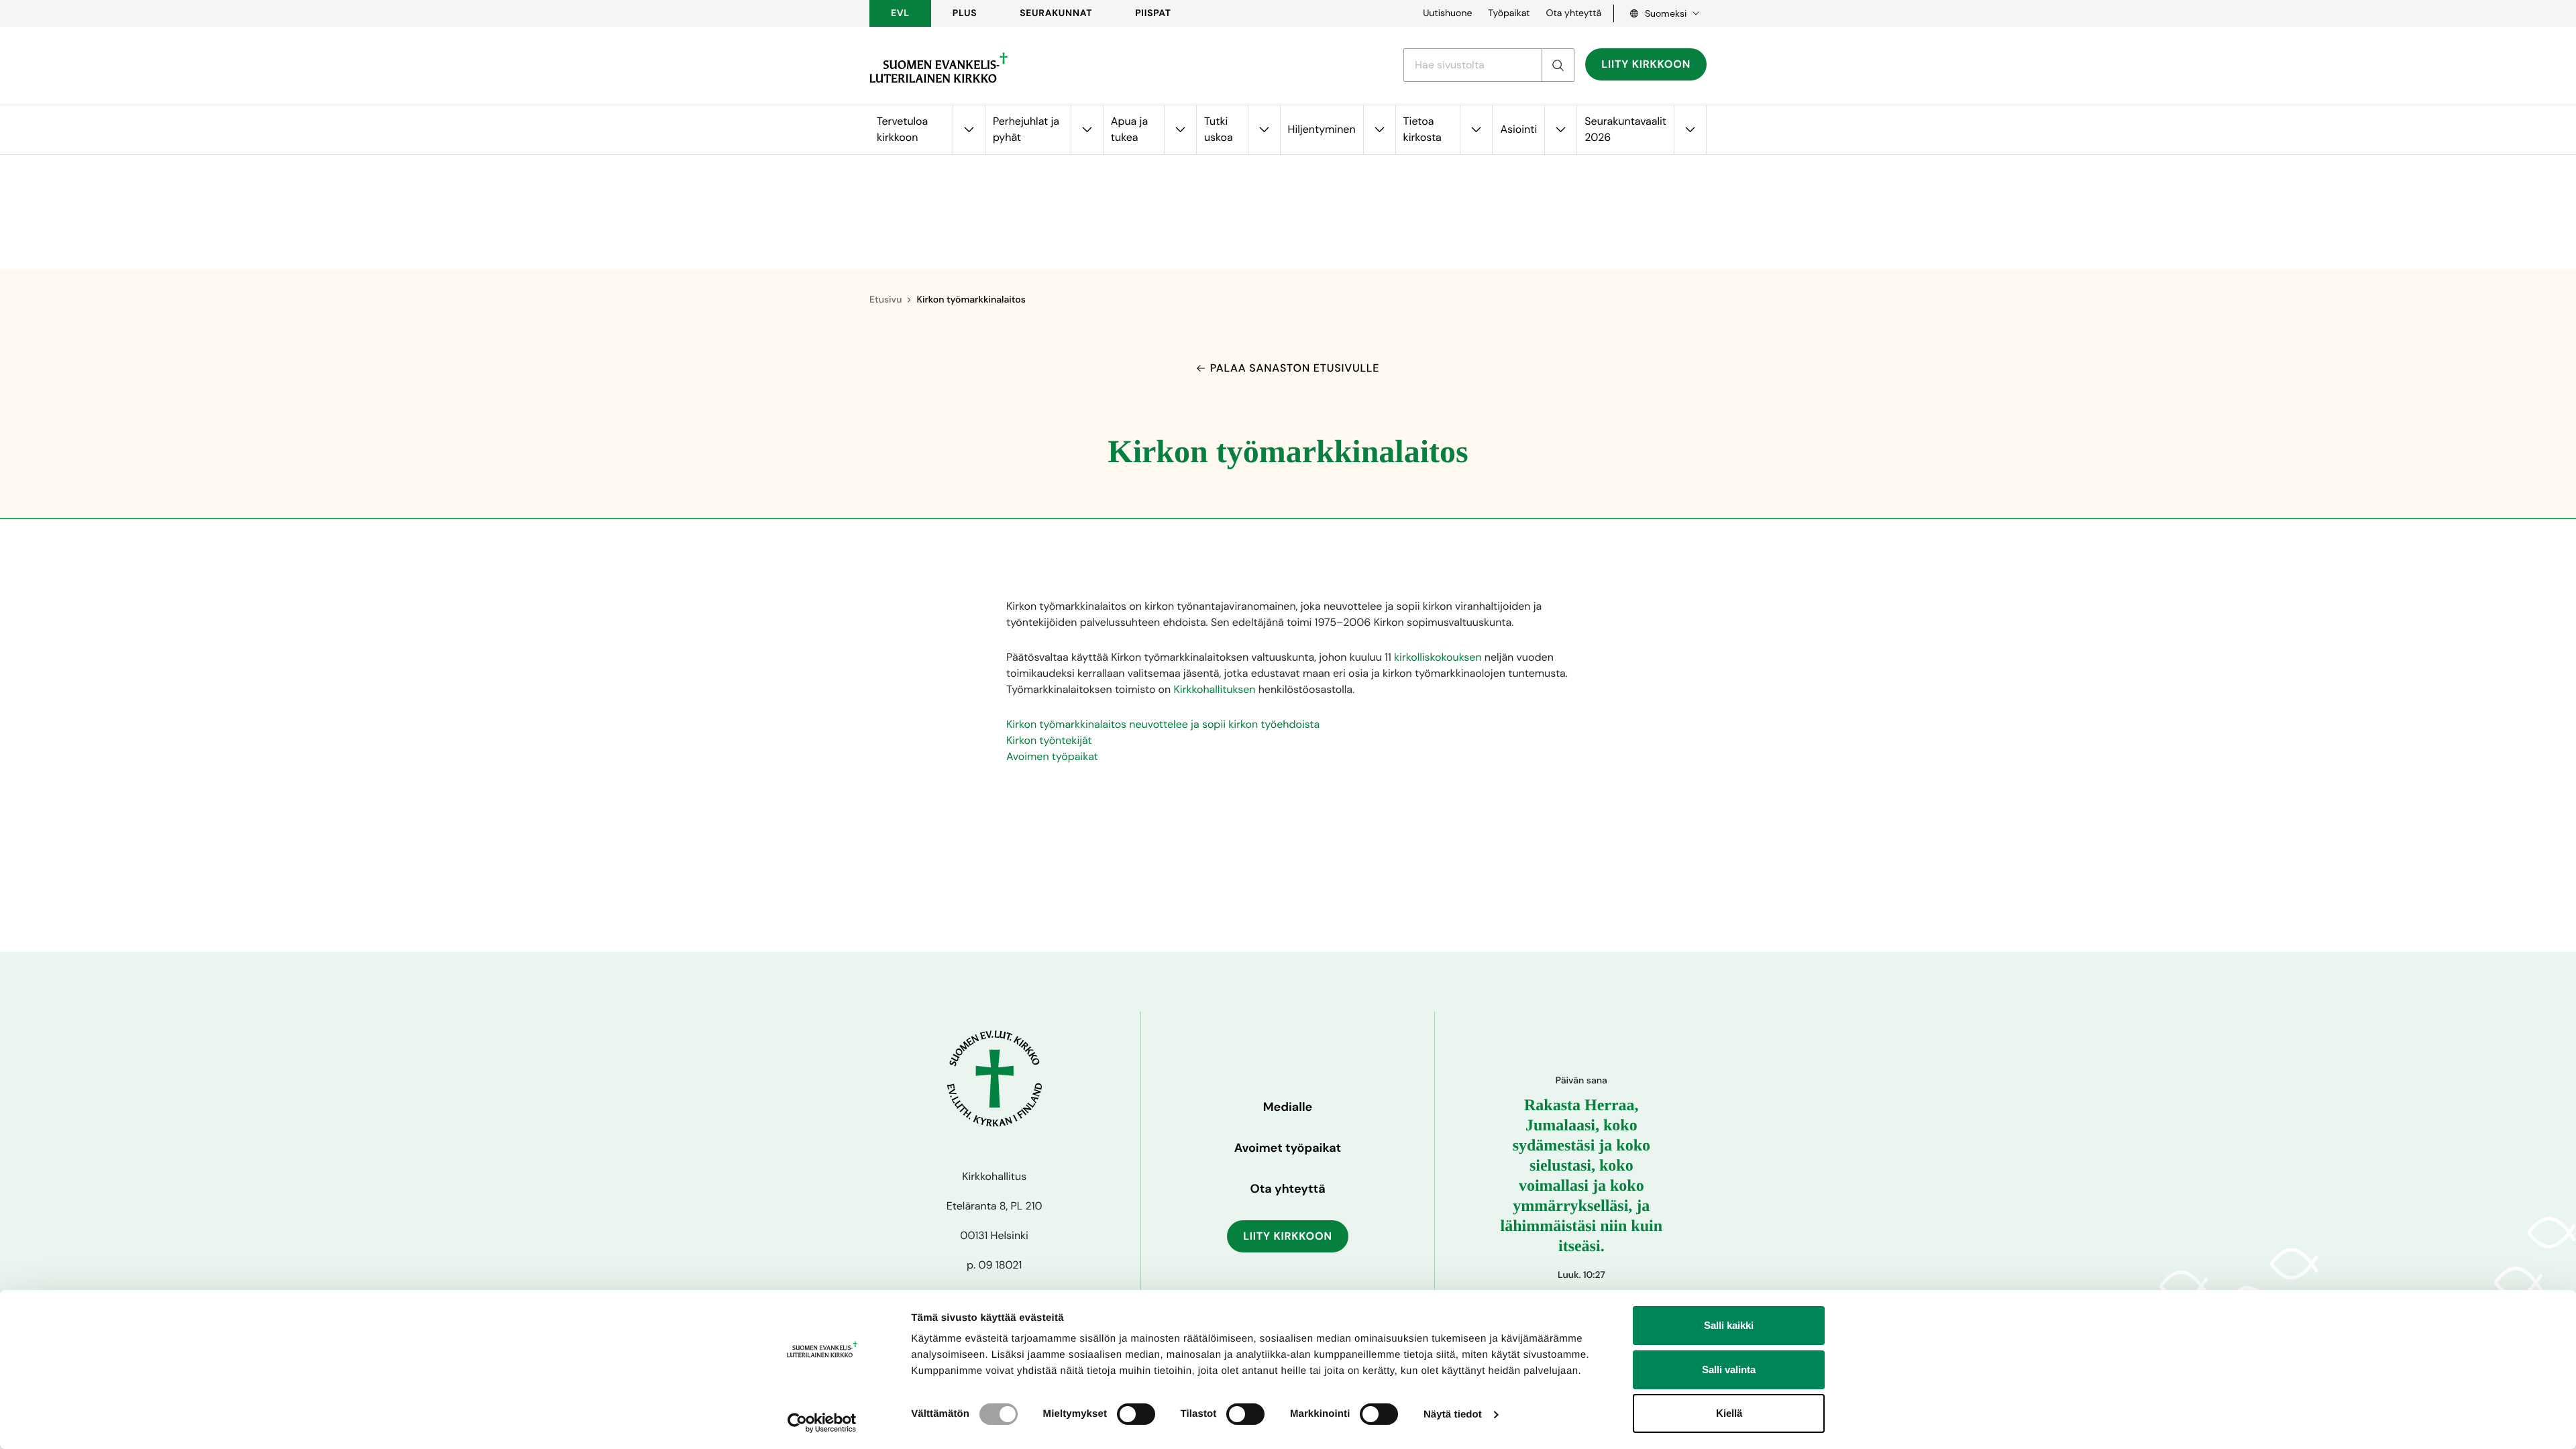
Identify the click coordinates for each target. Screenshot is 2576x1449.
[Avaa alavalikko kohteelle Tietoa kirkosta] (1476, 130)
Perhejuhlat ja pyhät (1026, 129)
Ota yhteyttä (1573, 13)
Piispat (1153, 13)
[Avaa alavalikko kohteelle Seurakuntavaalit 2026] (1690, 130)
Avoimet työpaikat (1288, 1148)
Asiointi (1518, 129)
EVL (900, 13)
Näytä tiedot (1453, 1414)
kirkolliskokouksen (1438, 657)
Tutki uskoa (1219, 129)
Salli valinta (1729, 1370)
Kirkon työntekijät (1049, 740)
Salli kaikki (1729, 1325)
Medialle (1288, 1107)
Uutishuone (1447, 13)
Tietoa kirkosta (1423, 129)
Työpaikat (1509, 13)
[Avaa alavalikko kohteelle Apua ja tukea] (1180, 130)
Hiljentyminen (1322, 129)
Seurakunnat (1056, 13)
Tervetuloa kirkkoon (902, 129)
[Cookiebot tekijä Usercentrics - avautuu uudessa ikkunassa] (822, 1423)
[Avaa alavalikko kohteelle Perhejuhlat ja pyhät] (1087, 130)
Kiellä (1729, 1413)
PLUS (965, 13)
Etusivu (885, 300)
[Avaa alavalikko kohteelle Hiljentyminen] (1379, 130)
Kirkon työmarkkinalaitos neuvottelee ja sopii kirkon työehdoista (1163, 724)
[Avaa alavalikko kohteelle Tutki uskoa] (1264, 130)
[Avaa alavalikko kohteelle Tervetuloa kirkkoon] (969, 130)
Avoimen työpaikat (1052, 756)
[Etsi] (1558, 65)
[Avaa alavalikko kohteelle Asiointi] (1560, 130)
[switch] (1136, 1414)
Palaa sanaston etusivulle (1295, 368)
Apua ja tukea (1129, 129)
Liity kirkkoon (1646, 64)
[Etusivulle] (938, 68)
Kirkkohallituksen (1215, 689)
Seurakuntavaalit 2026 (1625, 129)
